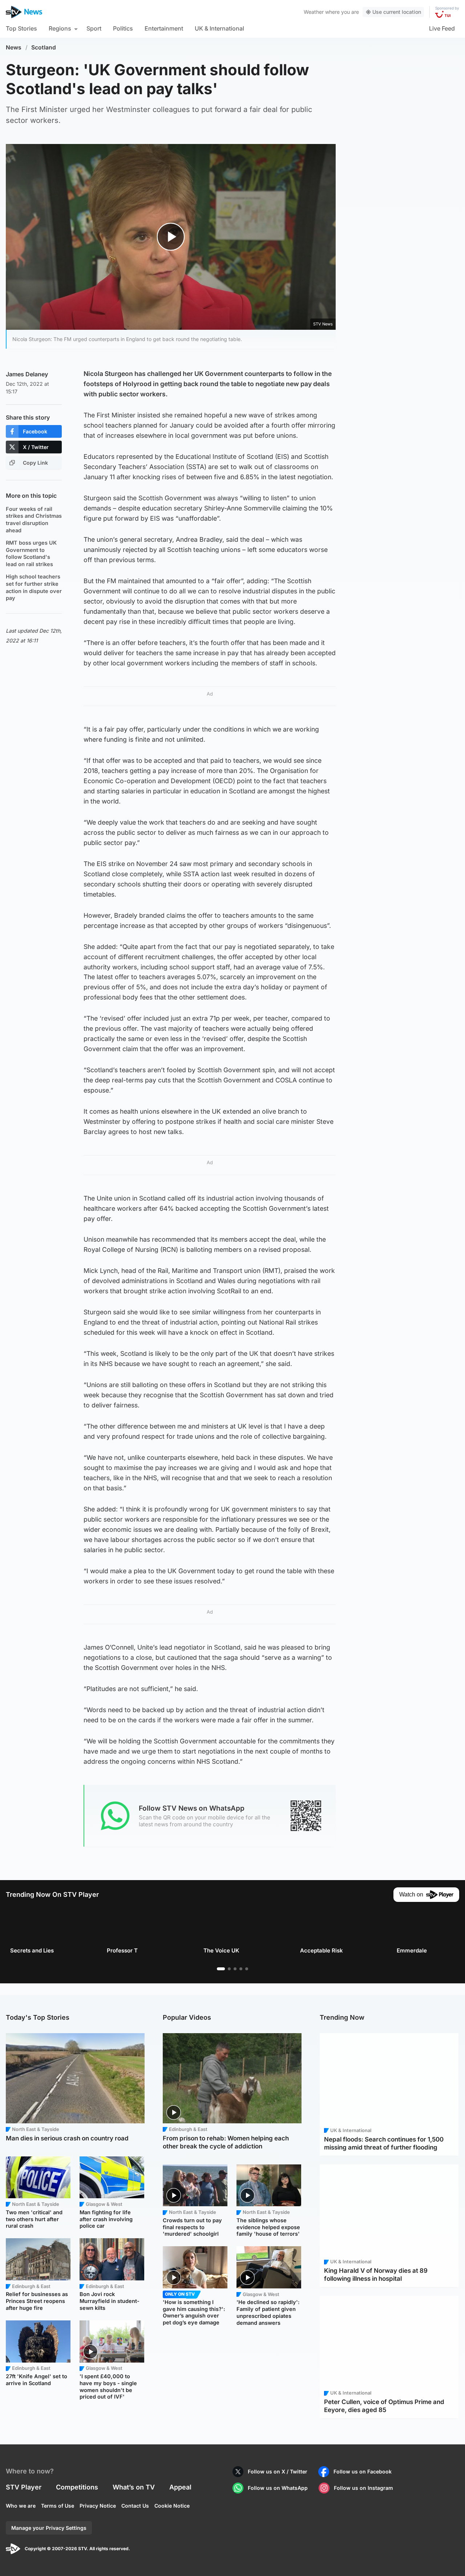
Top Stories (21, 28)
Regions (60, 28)
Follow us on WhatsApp (278, 2488)
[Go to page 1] (221, 1969)
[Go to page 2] (229, 1969)
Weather (314, 12)
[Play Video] (171, 237)
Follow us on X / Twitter (278, 2471)
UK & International (219, 28)
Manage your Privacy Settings (49, 2528)
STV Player (24, 2487)
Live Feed (442, 28)
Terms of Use (58, 2506)
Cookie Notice (172, 2506)
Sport (94, 28)
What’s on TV (134, 2487)
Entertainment (164, 28)
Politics (123, 28)
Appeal (180, 2487)
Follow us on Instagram (363, 2488)
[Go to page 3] (235, 1969)
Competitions (77, 2487)
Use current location (397, 12)
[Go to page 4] (241, 1969)
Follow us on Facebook (363, 2471)
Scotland (44, 47)
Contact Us (135, 2506)
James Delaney (27, 374)
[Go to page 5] (247, 1969)
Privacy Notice (98, 2506)
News (14, 47)
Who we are (21, 2506)
